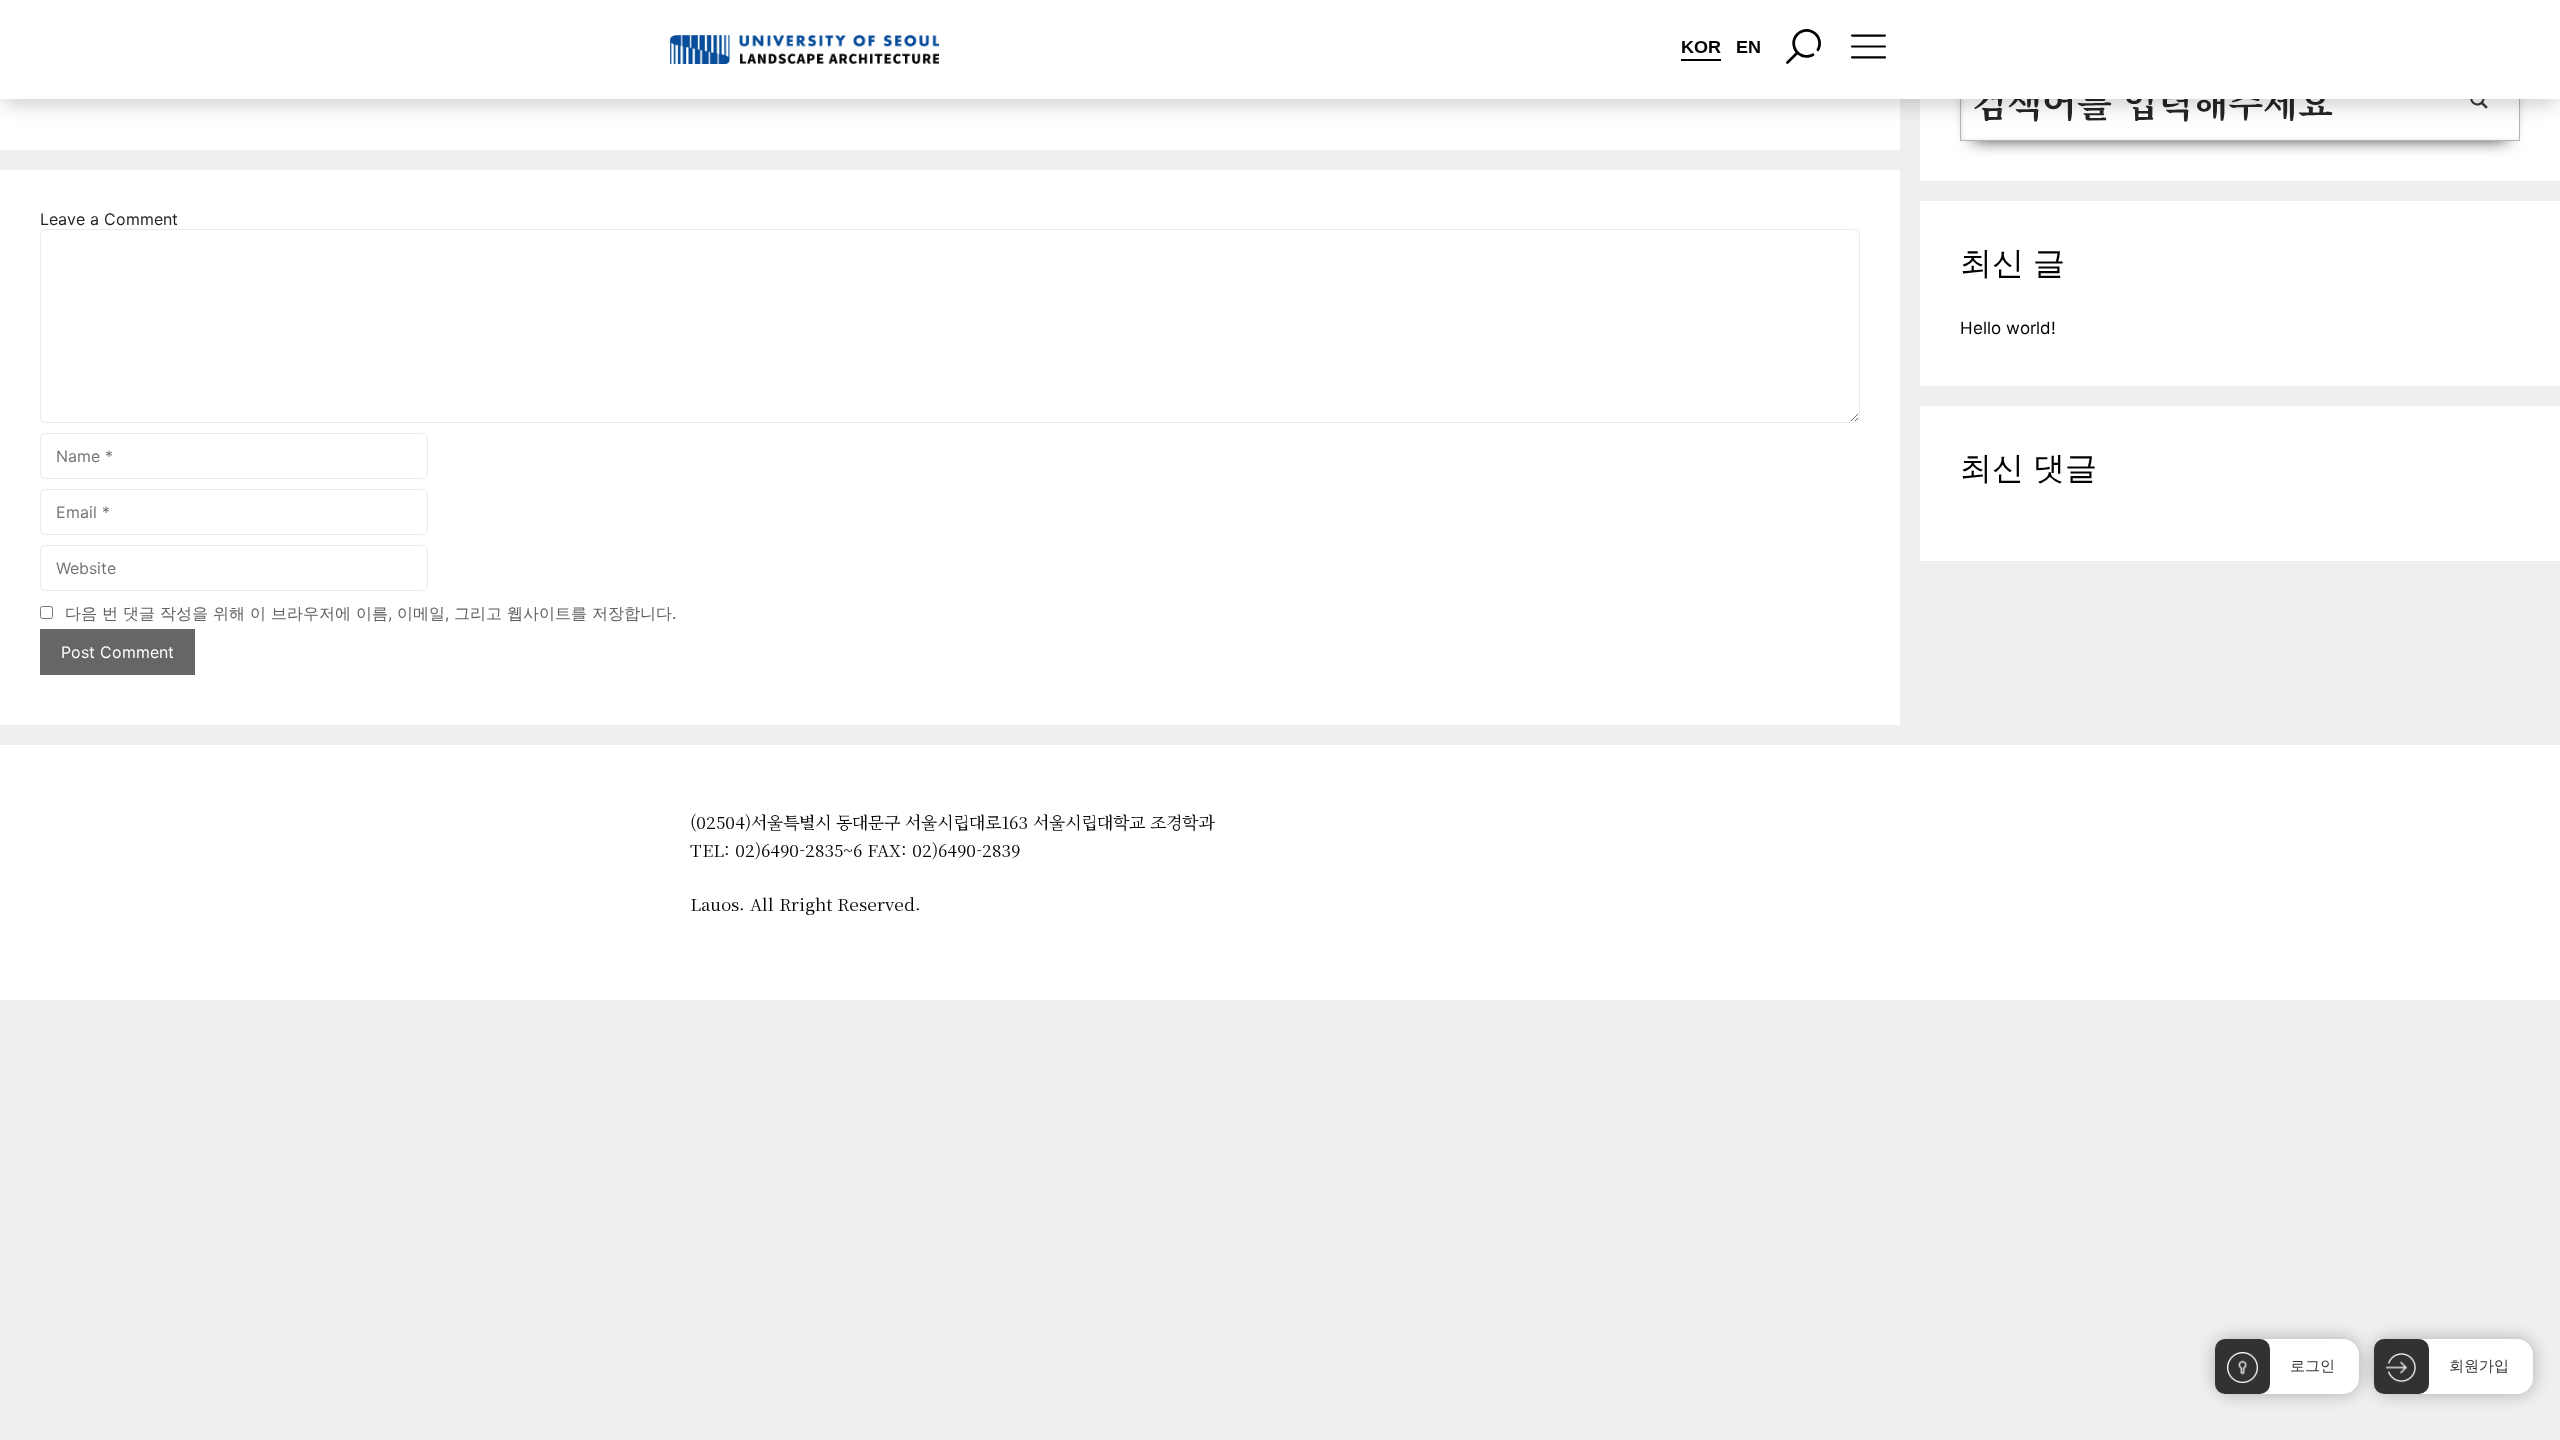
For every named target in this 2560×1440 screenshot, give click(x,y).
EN (1748, 47)
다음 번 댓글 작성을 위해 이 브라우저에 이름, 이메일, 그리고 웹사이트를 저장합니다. (370, 613)
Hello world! (2008, 328)
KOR (1701, 47)
